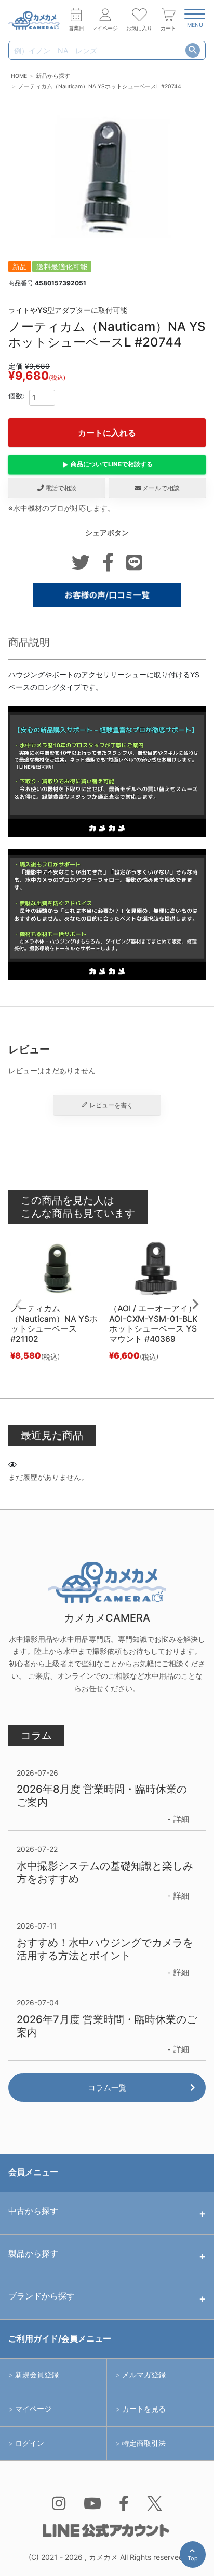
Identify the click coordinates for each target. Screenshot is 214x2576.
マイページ (33, 2409)
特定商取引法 (144, 2443)
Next (195, 1304)
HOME (19, 76)
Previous (19, 1305)
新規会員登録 (37, 2375)
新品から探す (53, 76)
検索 (193, 50)
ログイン (30, 2443)
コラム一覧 (107, 2088)
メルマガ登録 (144, 2375)
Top (195, 2561)
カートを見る (144, 2409)
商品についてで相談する (112, 464)
